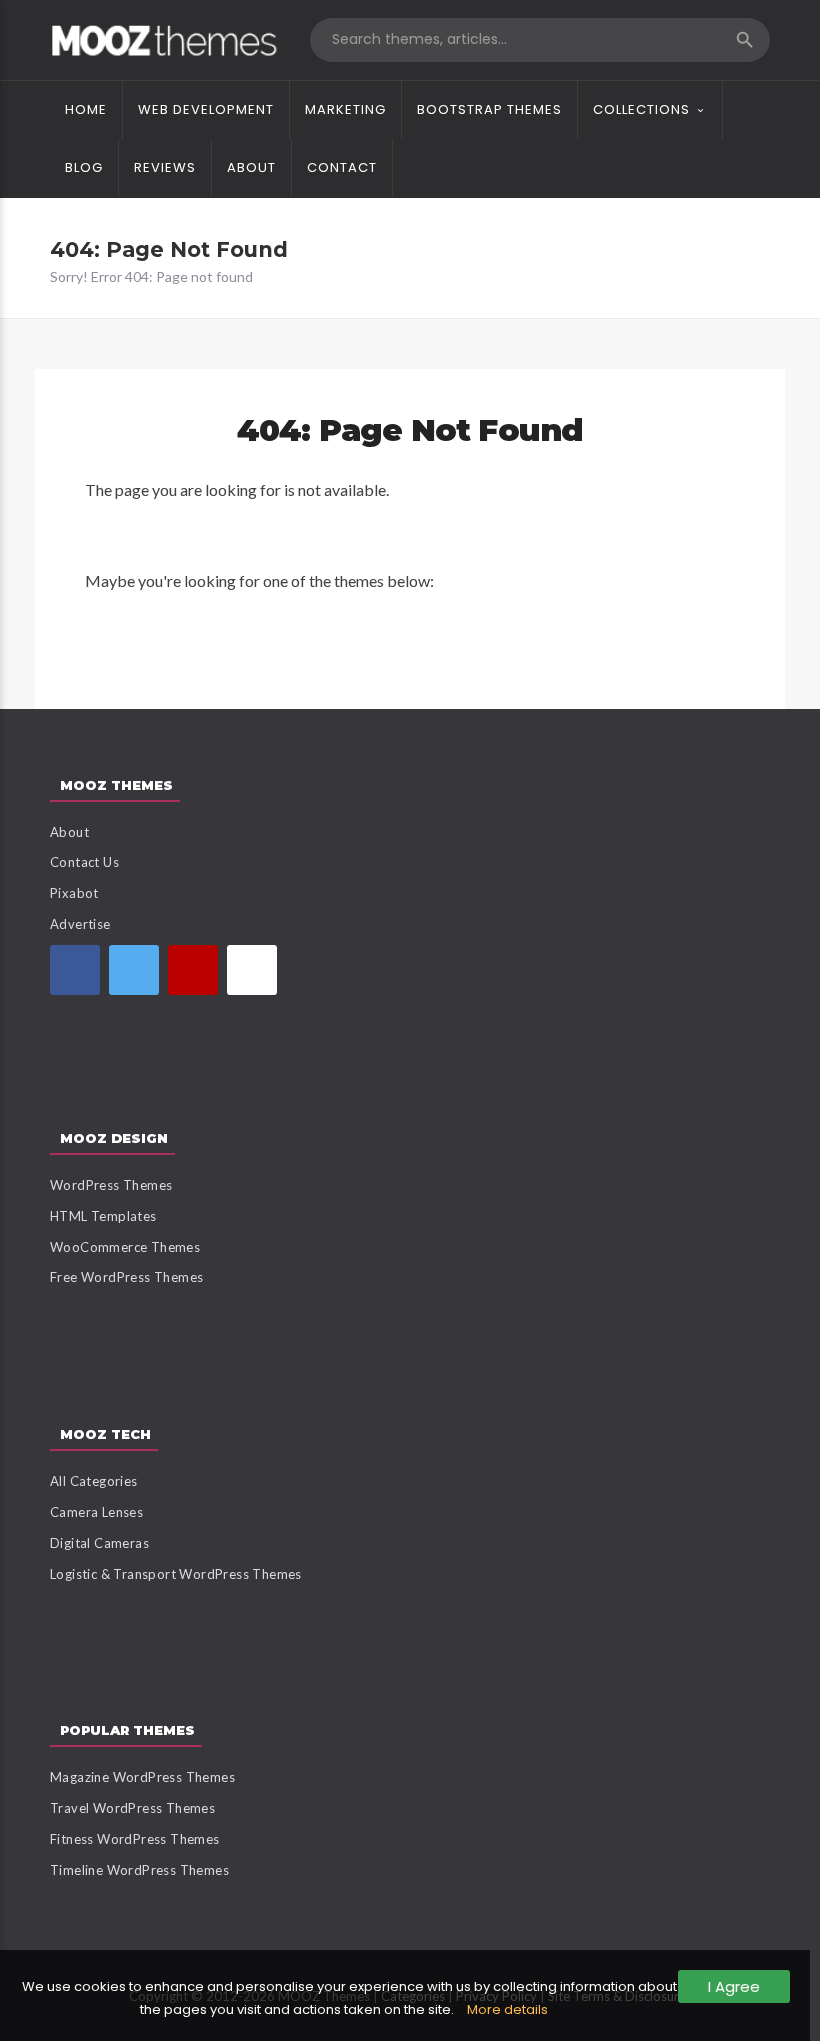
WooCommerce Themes (125, 1247)
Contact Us (84, 862)
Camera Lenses (96, 1512)
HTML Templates (103, 1216)
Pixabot (74, 893)
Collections (641, 109)
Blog (84, 167)
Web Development (206, 109)
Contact (342, 167)
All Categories (94, 1481)
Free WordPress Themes (126, 1277)
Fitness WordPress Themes (135, 1839)
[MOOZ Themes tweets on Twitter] (134, 970)
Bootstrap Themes (489, 109)
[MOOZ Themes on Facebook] (75, 970)
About (251, 167)
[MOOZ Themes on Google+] (252, 970)
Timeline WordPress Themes (139, 1870)
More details (507, 2009)
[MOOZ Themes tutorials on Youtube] (193, 970)
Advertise (80, 924)
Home (86, 109)
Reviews (165, 167)
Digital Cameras (99, 1543)
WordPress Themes (111, 1185)
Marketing (345, 109)
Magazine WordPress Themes (142, 1777)
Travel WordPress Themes (132, 1808)
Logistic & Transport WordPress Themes (176, 1574)
